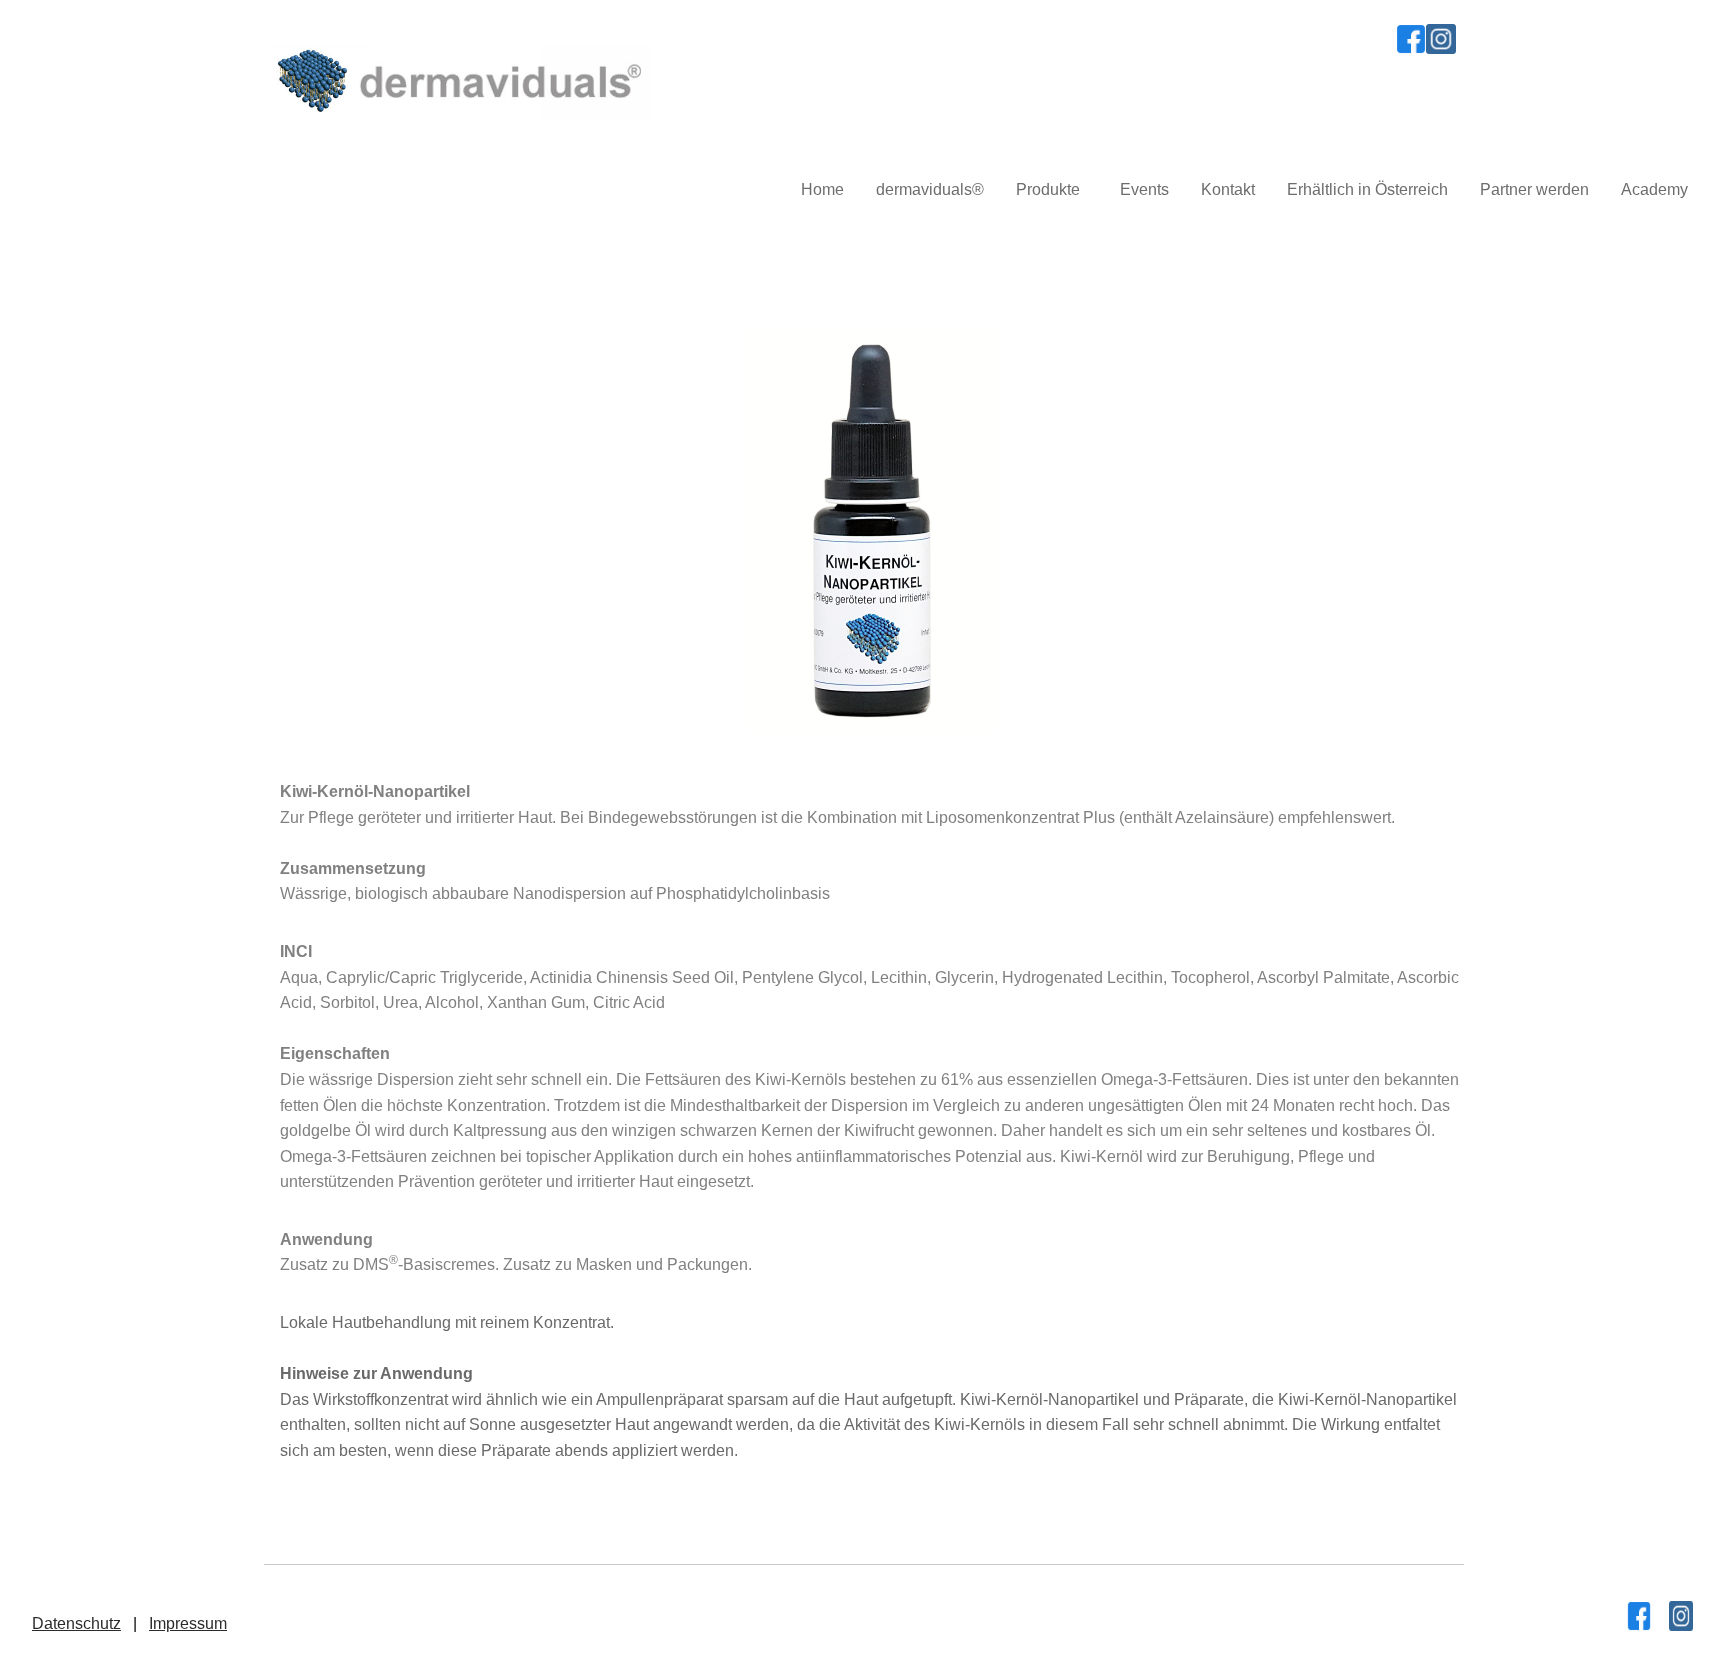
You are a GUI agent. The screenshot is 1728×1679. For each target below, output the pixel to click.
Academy (1654, 189)
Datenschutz (76, 1623)
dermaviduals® (930, 189)
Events (1144, 189)
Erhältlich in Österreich (1367, 189)
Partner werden (1534, 189)
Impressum (188, 1623)
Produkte (1048, 189)
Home (822, 189)
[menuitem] (822, 190)
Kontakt (1228, 189)
